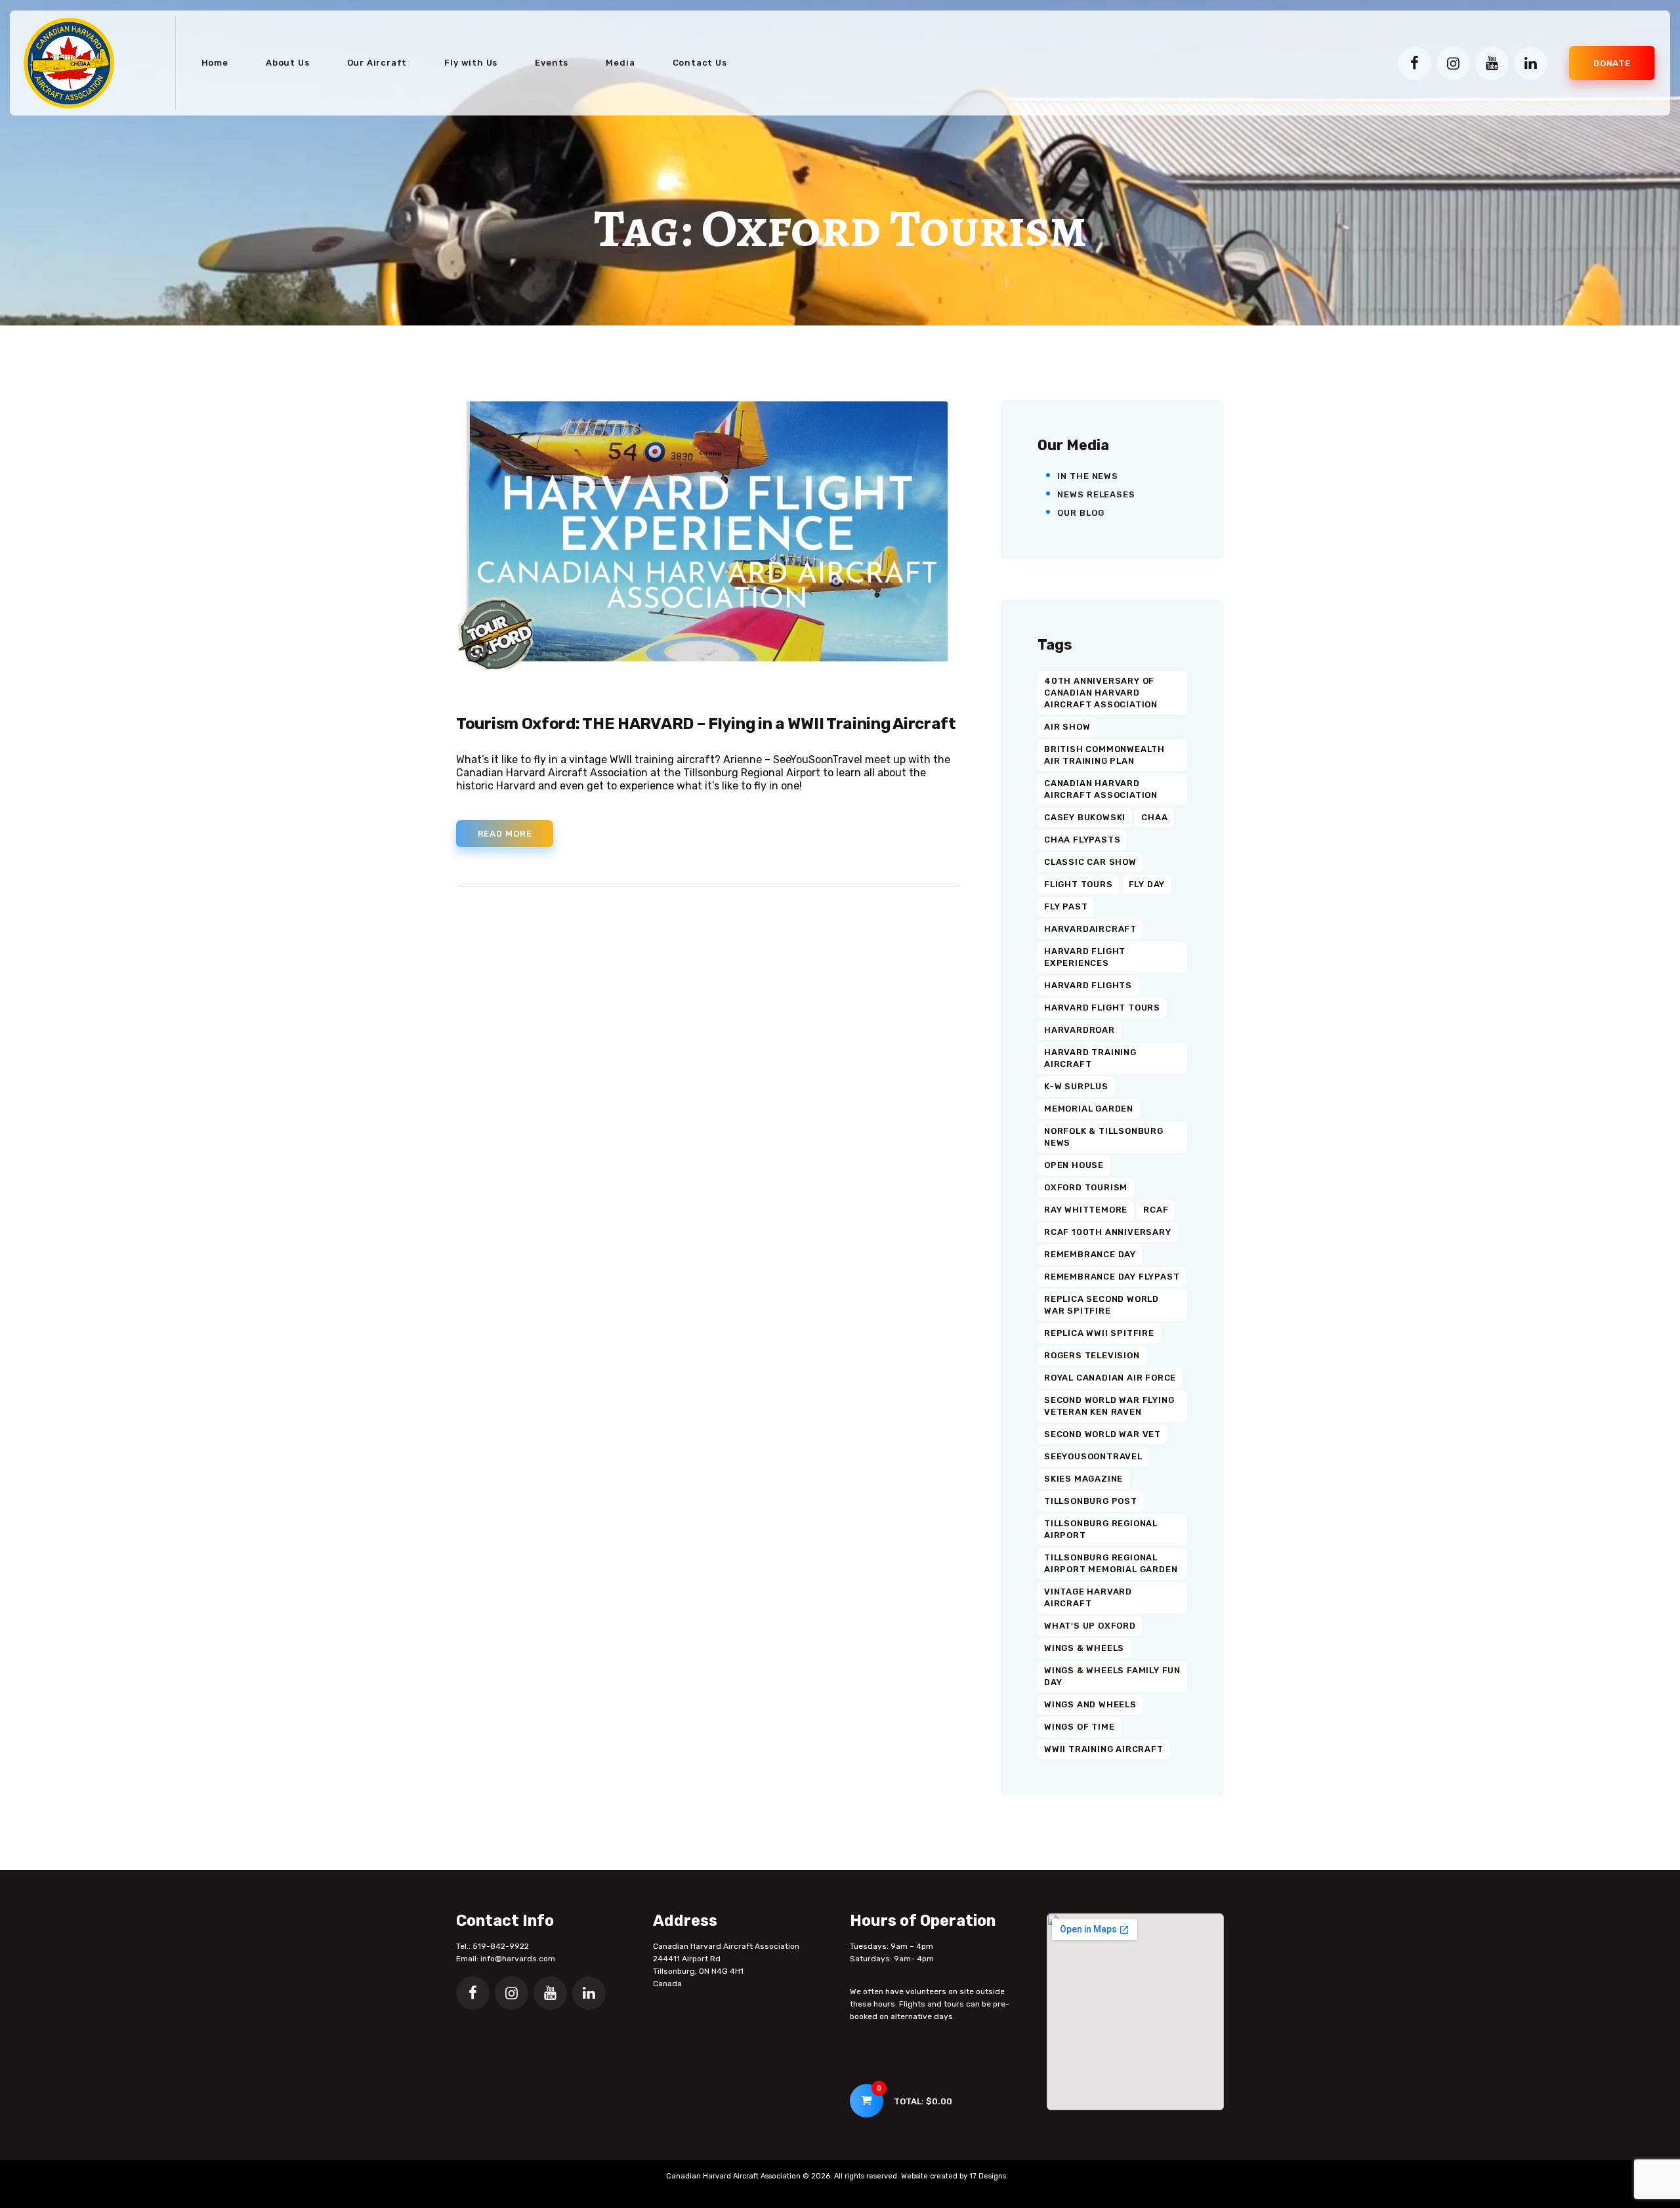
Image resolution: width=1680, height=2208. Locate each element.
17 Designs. (989, 2176)
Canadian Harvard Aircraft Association (1101, 789)
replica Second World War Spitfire (1102, 1305)
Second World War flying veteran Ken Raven (1109, 1406)
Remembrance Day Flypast (1112, 1277)
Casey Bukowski (1085, 817)
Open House (1074, 1165)
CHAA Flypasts (1082, 840)
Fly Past (1066, 906)
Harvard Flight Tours (1102, 1008)
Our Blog (1081, 513)
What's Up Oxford (1090, 1626)
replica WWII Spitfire (1099, 1333)
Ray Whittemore (1086, 1210)
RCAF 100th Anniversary (1108, 1232)
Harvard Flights (1088, 985)
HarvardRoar (1080, 1030)
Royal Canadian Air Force (1110, 1378)
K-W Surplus (1076, 1086)
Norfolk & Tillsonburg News (1104, 1137)
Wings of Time (1079, 1727)
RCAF (1156, 1210)
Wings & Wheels (1084, 1648)
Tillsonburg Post (1091, 1501)
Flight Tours (1079, 884)
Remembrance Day (1090, 1254)
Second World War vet (1102, 1434)
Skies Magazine (1083, 1479)
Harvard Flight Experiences (1085, 957)
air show (1067, 727)
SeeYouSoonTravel (1093, 1456)
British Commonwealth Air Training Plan (1104, 755)
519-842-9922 (501, 1946)
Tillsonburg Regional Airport (1101, 1529)
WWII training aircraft (1104, 1749)
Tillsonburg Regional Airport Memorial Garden (1111, 1563)
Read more (505, 834)
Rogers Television (1092, 1355)
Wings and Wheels (1090, 1704)
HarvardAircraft (1090, 929)
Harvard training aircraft (1090, 1058)
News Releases (1096, 494)
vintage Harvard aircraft (1088, 1597)
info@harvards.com (518, 1959)
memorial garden (1089, 1109)
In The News (1088, 476)
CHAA (1154, 817)
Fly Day (1147, 884)
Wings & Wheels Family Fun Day (1112, 1676)
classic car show (1090, 862)
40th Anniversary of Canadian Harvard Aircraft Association (1101, 693)
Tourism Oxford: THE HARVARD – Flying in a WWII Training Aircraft (706, 724)
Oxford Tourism (1086, 1187)
